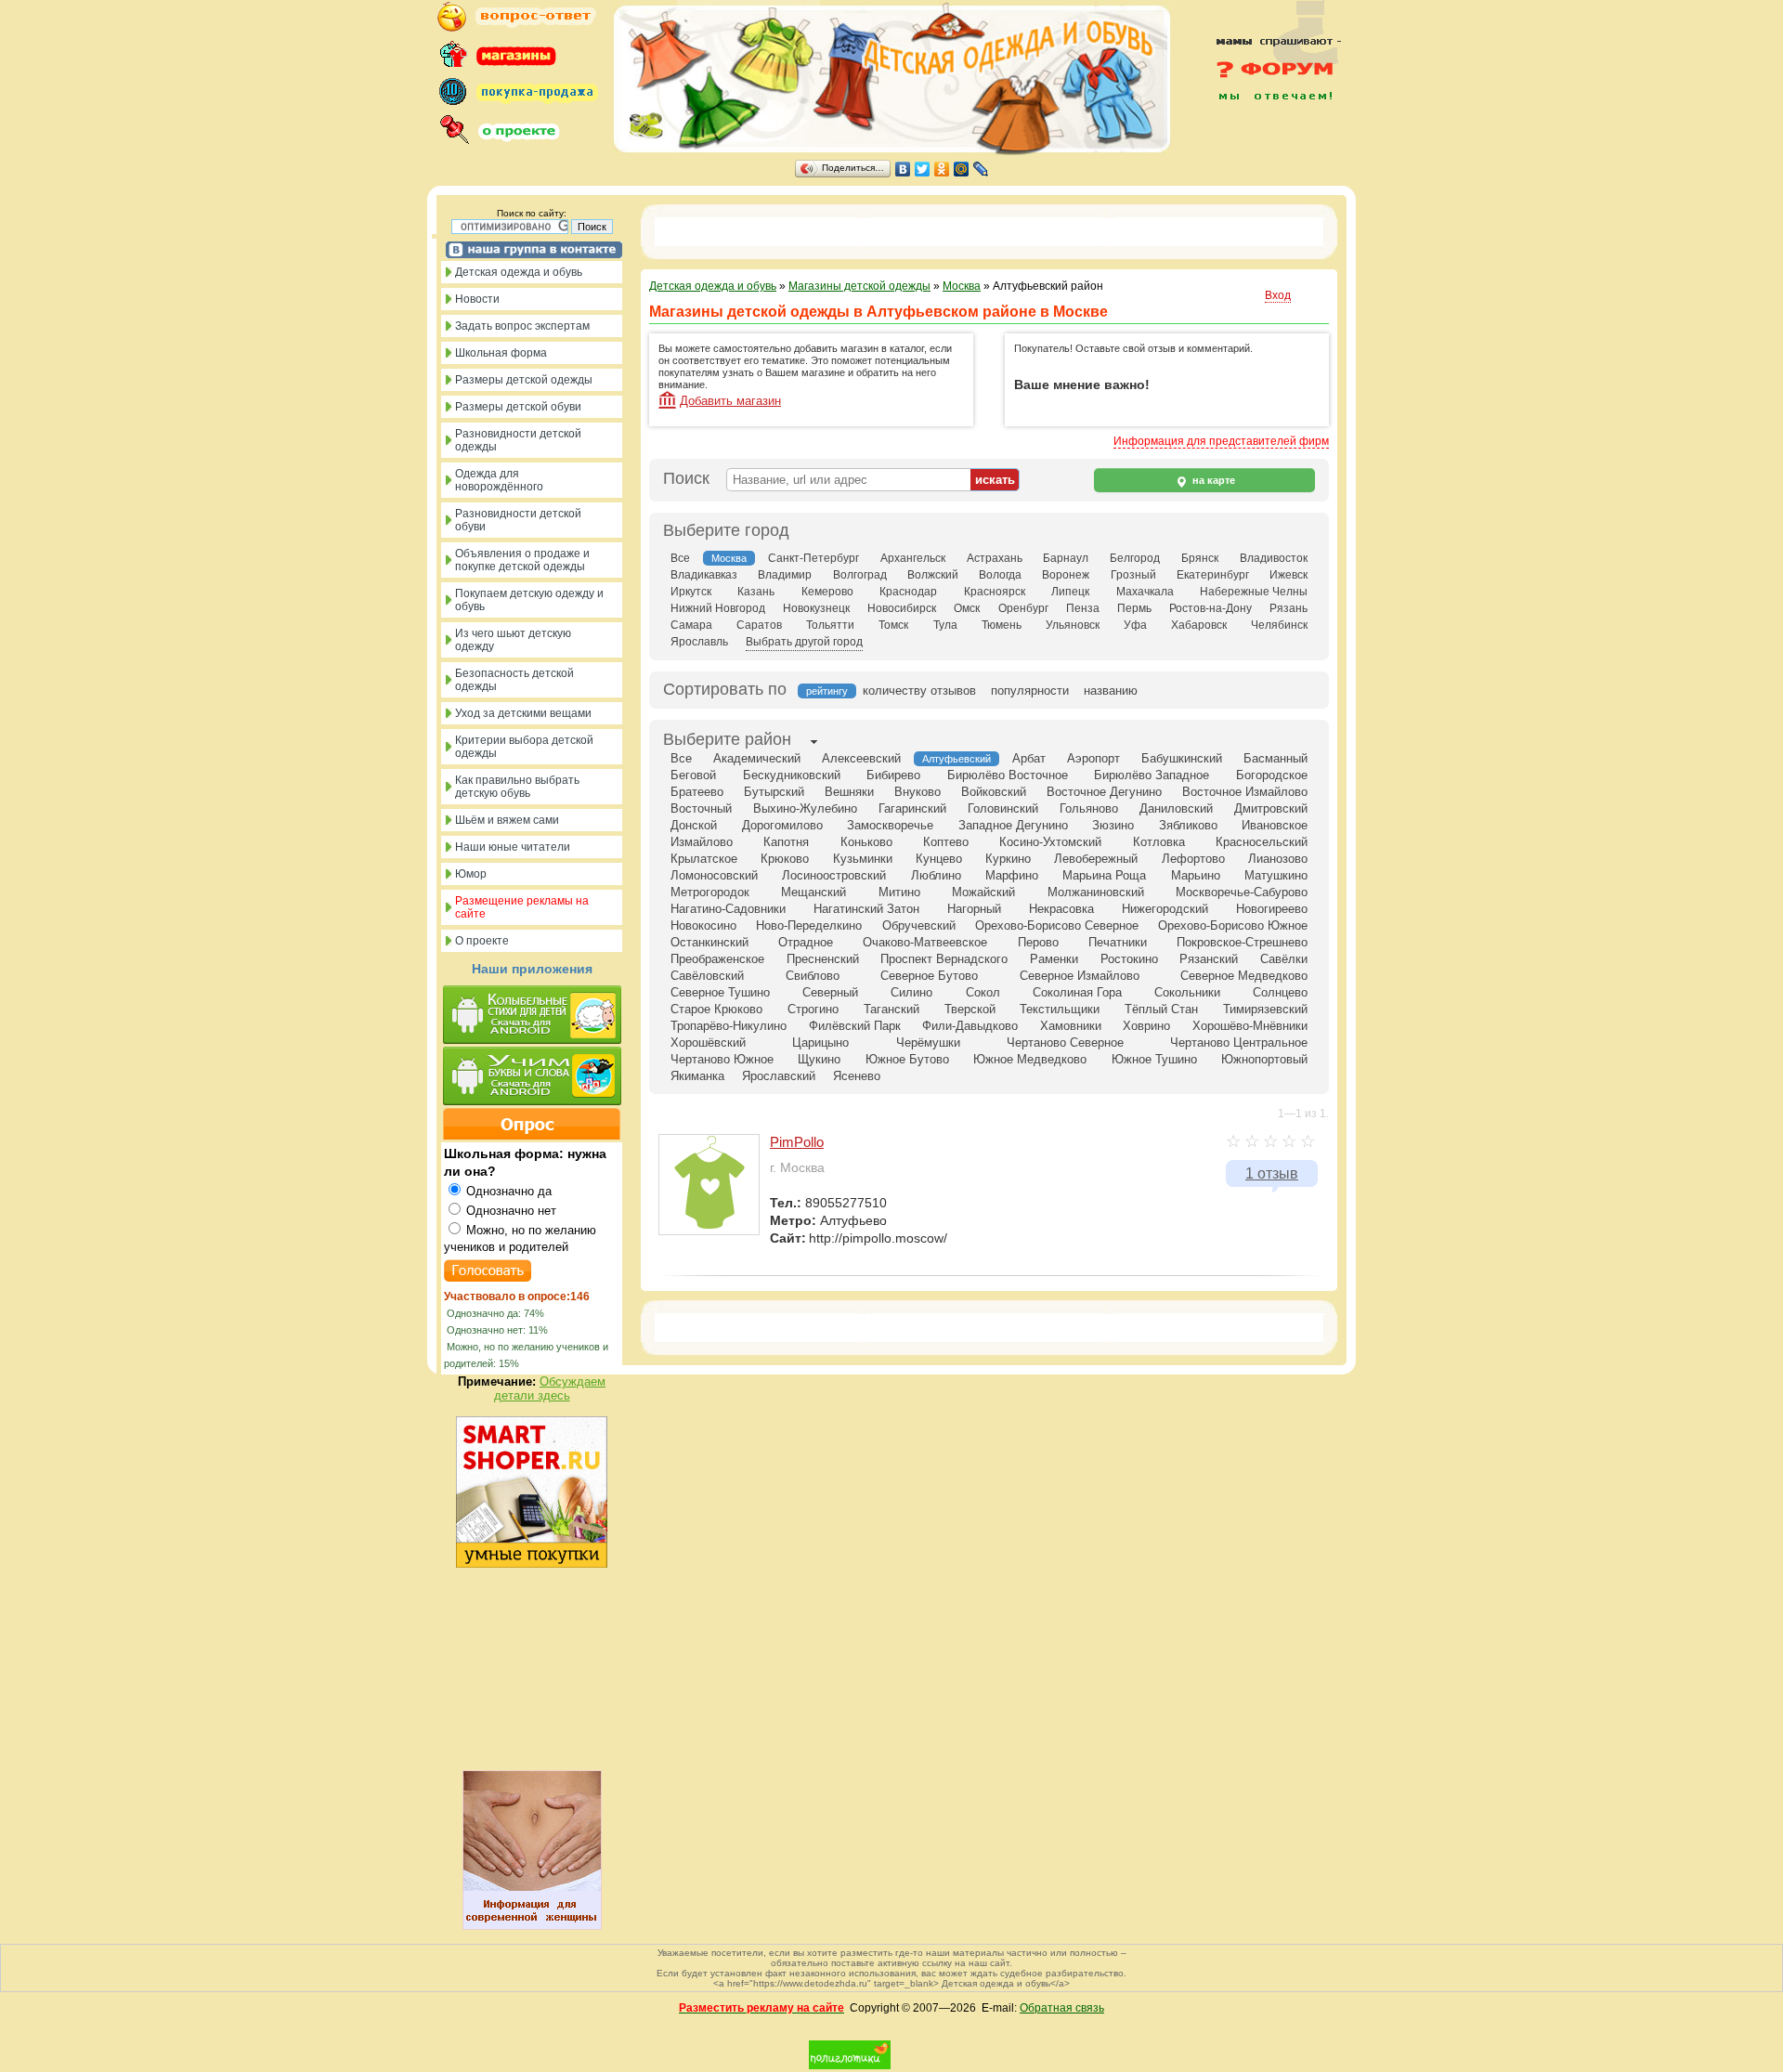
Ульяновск (1073, 625)
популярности (1030, 691)
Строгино (813, 1009)
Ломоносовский (714, 875)
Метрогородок (710, 892)
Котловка (1159, 842)
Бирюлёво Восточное (1008, 775)
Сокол (983, 992)
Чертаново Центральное (1239, 1043)
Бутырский (774, 792)
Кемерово (827, 592)
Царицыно (820, 1043)
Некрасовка (1061, 909)
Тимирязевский (1265, 1009)
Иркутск (691, 592)
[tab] (727, 741)
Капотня (786, 842)
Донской (694, 825)
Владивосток (1274, 558)
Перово (1038, 942)
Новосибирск (902, 608)
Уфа (1135, 625)
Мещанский (813, 892)
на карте (1212, 480)
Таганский (891, 1009)
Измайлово (702, 842)
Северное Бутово (929, 976)
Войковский (994, 792)
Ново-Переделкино (809, 925)
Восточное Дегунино (1104, 792)
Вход (1278, 295)
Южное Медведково (1030, 1059)
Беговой (693, 775)
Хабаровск (1199, 625)
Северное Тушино (720, 992)
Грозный (1133, 575)
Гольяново (1089, 808)
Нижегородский (1165, 909)
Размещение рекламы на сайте (522, 907)
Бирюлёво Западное (1152, 775)
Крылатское (704, 859)
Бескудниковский (792, 775)
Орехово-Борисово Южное (1233, 925)
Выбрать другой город (804, 642)
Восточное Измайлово (1245, 792)
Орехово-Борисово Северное (1057, 925)
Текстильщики (1060, 1009)
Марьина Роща (1104, 875)
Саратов (759, 625)
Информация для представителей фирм (1221, 441)
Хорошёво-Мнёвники (1250, 1026)
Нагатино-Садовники (728, 909)
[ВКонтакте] (903, 169)
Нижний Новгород (718, 608)
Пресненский (823, 959)
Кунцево (939, 859)
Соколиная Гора (1077, 992)
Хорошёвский (708, 1043)
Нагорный (974, 909)
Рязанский (1209, 959)
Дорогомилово (782, 825)
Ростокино (1129, 959)
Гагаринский (912, 808)
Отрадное (806, 942)
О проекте (482, 941)
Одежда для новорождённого (499, 480)
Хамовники (1071, 1026)
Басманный (1275, 758)
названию (1111, 691)
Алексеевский (861, 758)
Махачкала (1145, 592)
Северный (830, 992)
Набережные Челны (1254, 592)
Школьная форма (501, 353)
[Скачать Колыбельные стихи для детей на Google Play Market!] (532, 1016)
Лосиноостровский (834, 875)
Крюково (785, 859)
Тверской (970, 1009)
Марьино (1196, 875)
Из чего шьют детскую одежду (513, 640)
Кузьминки (863, 859)
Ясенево (857, 1076)
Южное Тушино (1154, 1059)
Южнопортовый (1264, 1059)
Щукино (819, 1059)
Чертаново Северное (1065, 1043)
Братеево (697, 792)
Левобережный (1096, 859)
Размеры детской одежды (524, 380)
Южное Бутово (907, 1059)
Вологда (1000, 575)
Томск (893, 625)
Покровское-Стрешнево (1242, 942)
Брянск (1200, 558)
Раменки (1054, 959)
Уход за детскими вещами (523, 713)
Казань (756, 592)
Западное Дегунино (1013, 825)
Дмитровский (1271, 808)
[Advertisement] (1268, 141)
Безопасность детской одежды (514, 680)
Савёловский (707, 976)
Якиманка (697, 1076)
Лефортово (1193, 859)
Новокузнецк (816, 608)
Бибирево (893, 775)
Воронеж (1066, 575)
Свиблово (813, 976)
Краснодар (908, 592)
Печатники (1118, 942)
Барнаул (1066, 558)
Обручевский (919, 925)
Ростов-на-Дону (1210, 608)
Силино (911, 992)
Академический (757, 758)
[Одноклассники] (942, 169)
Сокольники (1187, 992)
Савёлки (1284, 959)
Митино (899, 892)
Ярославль (699, 642)
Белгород (1135, 558)
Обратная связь (1062, 2008)
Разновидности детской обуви (518, 520)
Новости (477, 299)
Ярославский (779, 1076)
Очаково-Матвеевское (925, 942)
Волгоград (860, 575)
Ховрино (1146, 1026)
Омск (967, 608)
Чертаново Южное (722, 1059)
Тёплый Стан (1161, 1009)
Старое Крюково (716, 1009)
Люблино (936, 875)
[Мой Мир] (962, 169)
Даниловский (1176, 808)
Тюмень (1002, 625)
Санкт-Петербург (813, 558)
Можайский (983, 892)
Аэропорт (1093, 758)
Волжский (933, 575)
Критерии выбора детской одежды (524, 747)
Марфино (1012, 875)
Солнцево (1280, 992)
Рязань (1288, 608)
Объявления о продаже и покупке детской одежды (522, 560)
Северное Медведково (1244, 976)
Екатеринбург (1213, 575)
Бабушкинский (1182, 758)
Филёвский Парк (855, 1026)
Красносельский (1262, 842)
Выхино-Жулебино (805, 808)
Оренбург (1023, 608)
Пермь (1134, 608)
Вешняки (849, 792)
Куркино (1008, 859)
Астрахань (995, 558)
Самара (691, 625)
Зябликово (1188, 825)
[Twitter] (923, 169)
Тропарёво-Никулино (729, 1026)
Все (680, 558)
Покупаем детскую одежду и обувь (529, 600)
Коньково (866, 842)
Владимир (785, 575)
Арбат (1029, 758)
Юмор (471, 874)
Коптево (946, 842)
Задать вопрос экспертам (522, 326)
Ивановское (1275, 825)
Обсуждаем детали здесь (550, 1388)
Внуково (918, 792)
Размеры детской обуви (518, 407)
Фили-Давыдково (970, 1026)
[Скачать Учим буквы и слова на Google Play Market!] (532, 1077)
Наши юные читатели (513, 847)
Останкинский (709, 942)
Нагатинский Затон (866, 909)
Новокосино (703, 925)
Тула (945, 625)
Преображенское (717, 959)
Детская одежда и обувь (519, 272)
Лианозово (1278, 859)
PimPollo (797, 1142)
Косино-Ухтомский (1050, 842)
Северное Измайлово (1080, 976)
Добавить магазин (730, 401)
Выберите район (727, 739)
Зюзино (1113, 825)
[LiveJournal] (981, 169)
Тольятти (830, 625)
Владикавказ (704, 575)
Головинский (1003, 808)
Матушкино (1276, 875)
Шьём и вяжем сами (507, 820)
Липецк (1070, 592)
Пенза (1083, 608)
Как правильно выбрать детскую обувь (517, 787)
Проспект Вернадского (944, 959)
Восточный (701, 808)
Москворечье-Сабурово (1242, 892)
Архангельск (913, 558)
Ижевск (1288, 575)
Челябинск (1279, 625)
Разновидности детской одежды (518, 440)
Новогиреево (1272, 909)
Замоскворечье (890, 825)
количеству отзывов (919, 691)
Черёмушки (928, 1043)
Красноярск (995, 592)
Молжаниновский (1096, 892)
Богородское (1272, 775)
